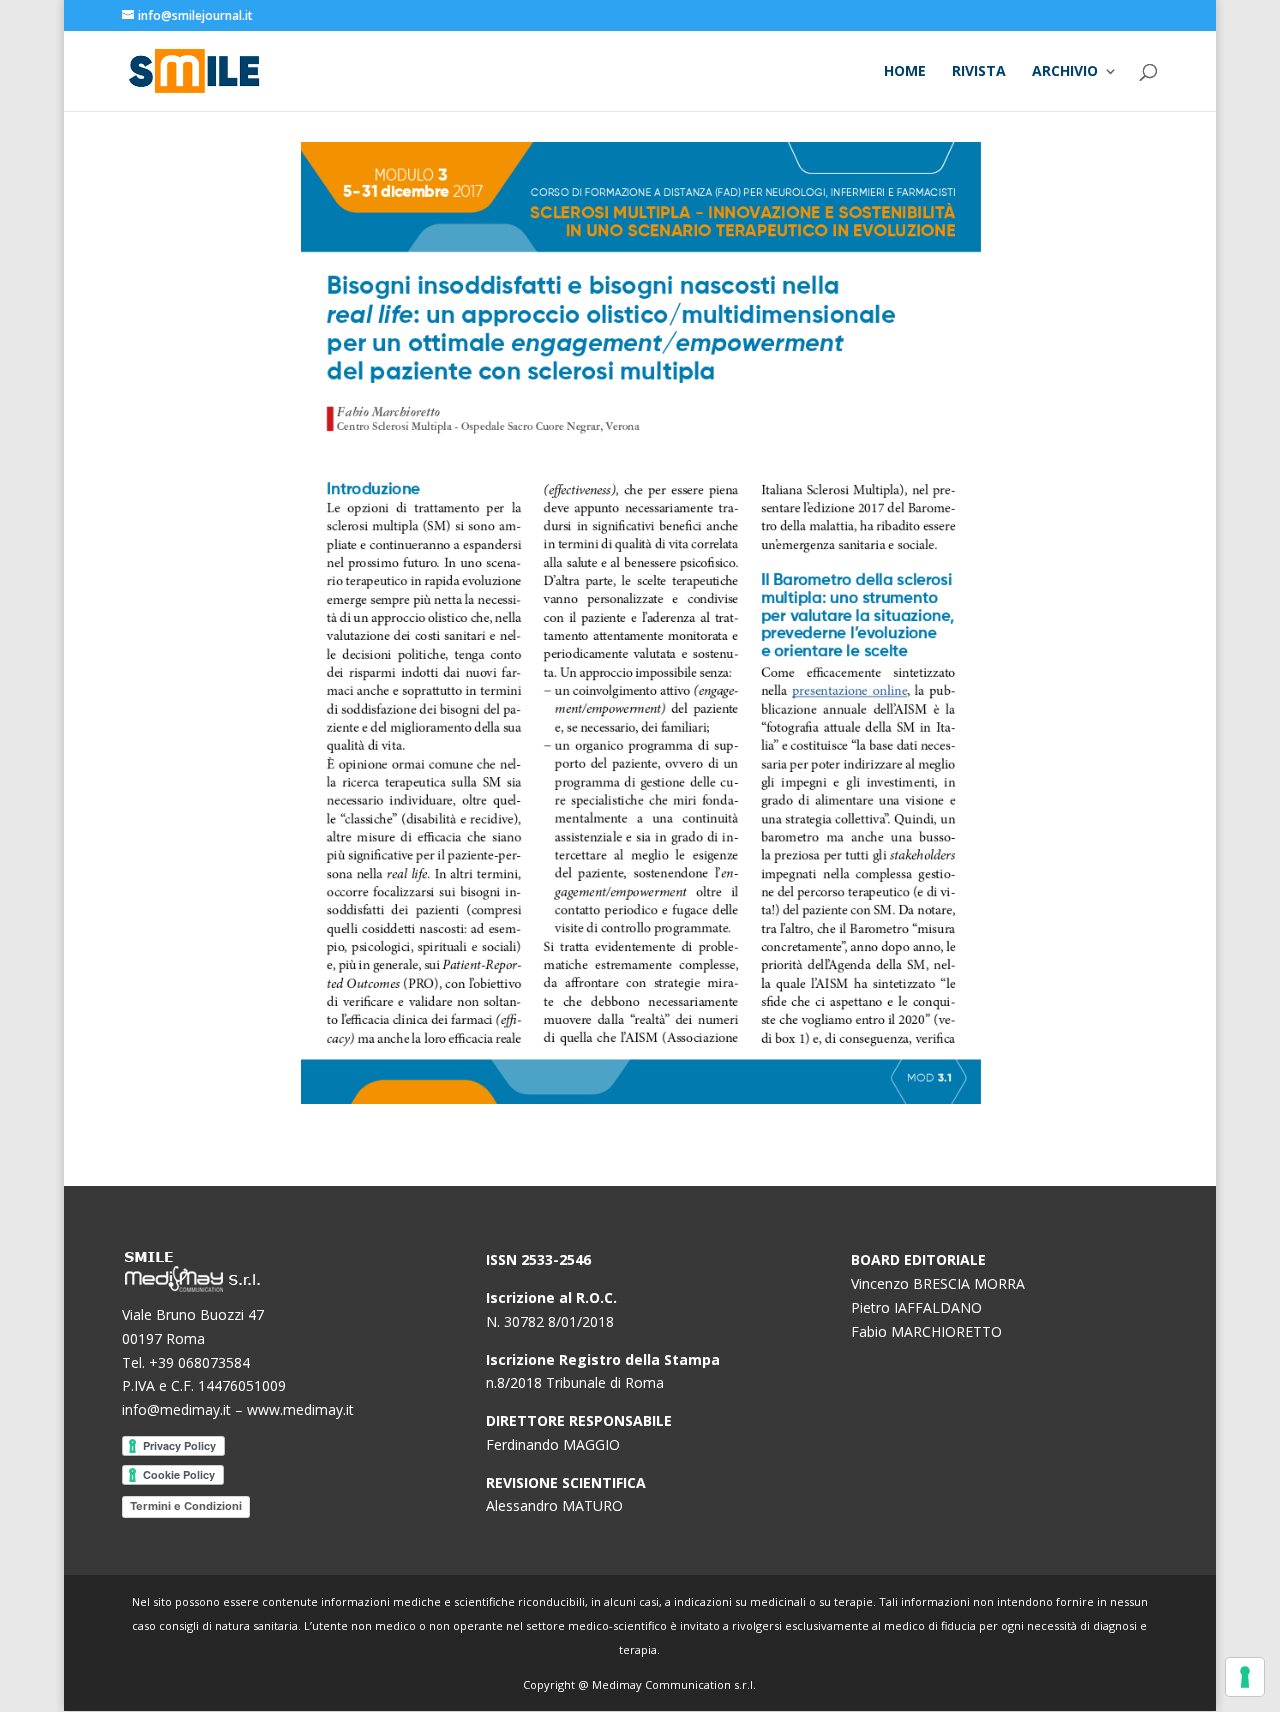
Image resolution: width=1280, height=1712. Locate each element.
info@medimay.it (176, 1409)
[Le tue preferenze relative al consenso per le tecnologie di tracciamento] (1245, 1677)
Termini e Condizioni (186, 1506)
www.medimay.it (300, 1409)
